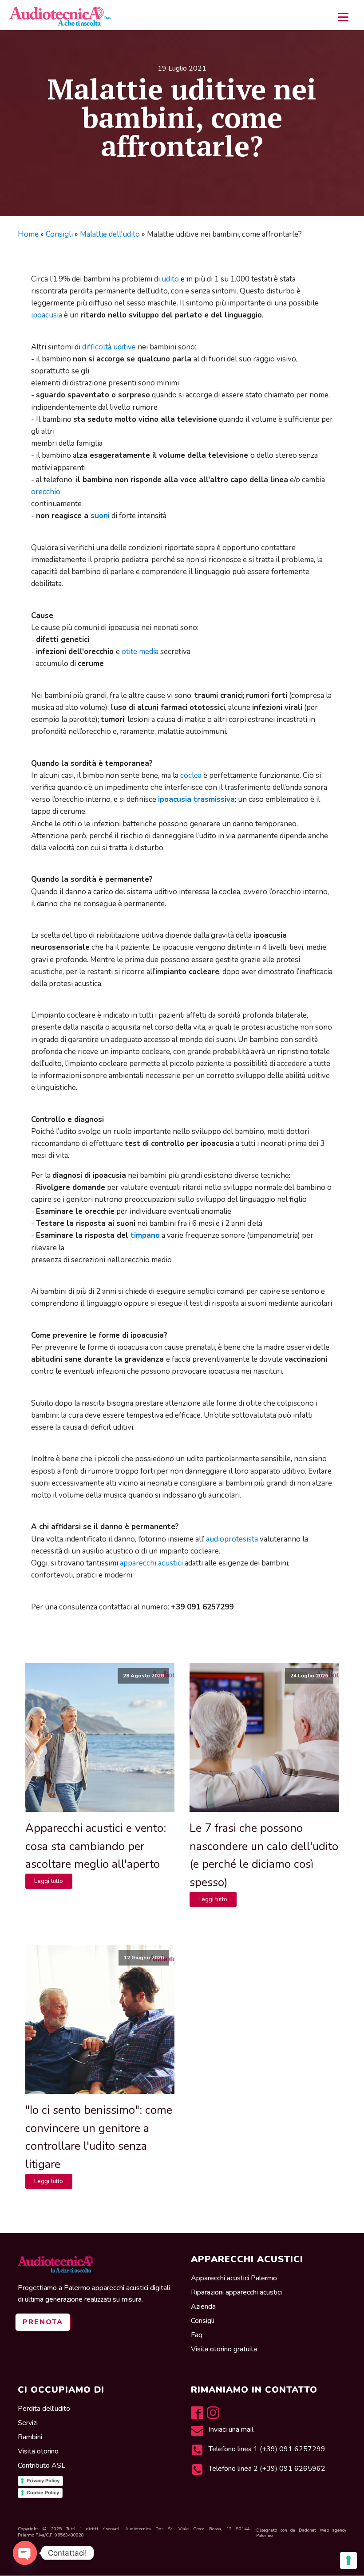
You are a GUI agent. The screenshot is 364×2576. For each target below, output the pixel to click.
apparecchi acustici (151, 1563)
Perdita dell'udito (44, 2409)
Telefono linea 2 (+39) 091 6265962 (267, 2469)
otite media (140, 652)
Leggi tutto (49, 1881)
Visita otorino (39, 2451)
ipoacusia (47, 315)
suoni (100, 516)
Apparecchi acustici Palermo (234, 2278)
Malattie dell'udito (110, 234)
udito (170, 279)
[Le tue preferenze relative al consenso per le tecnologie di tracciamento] (348, 2560)
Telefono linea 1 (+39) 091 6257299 (267, 2449)
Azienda (203, 2307)
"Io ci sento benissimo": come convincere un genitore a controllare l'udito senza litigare (99, 2137)
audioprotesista (232, 1539)
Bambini (30, 2437)
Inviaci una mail (232, 2429)
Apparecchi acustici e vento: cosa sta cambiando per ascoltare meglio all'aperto (96, 1846)
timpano (145, 1235)
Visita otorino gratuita (224, 2349)
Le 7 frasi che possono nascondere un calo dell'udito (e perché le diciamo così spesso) (264, 1855)
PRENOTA (43, 2322)
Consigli (59, 234)
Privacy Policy (43, 2481)
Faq (197, 2335)
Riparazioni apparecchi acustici (236, 2292)
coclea (191, 775)
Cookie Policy (43, 2493)
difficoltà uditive (109, 347)
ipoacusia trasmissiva (196, 799)
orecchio (46, 492)
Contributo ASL (42, 2465)
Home (28, 234)
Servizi (28, 2423)
